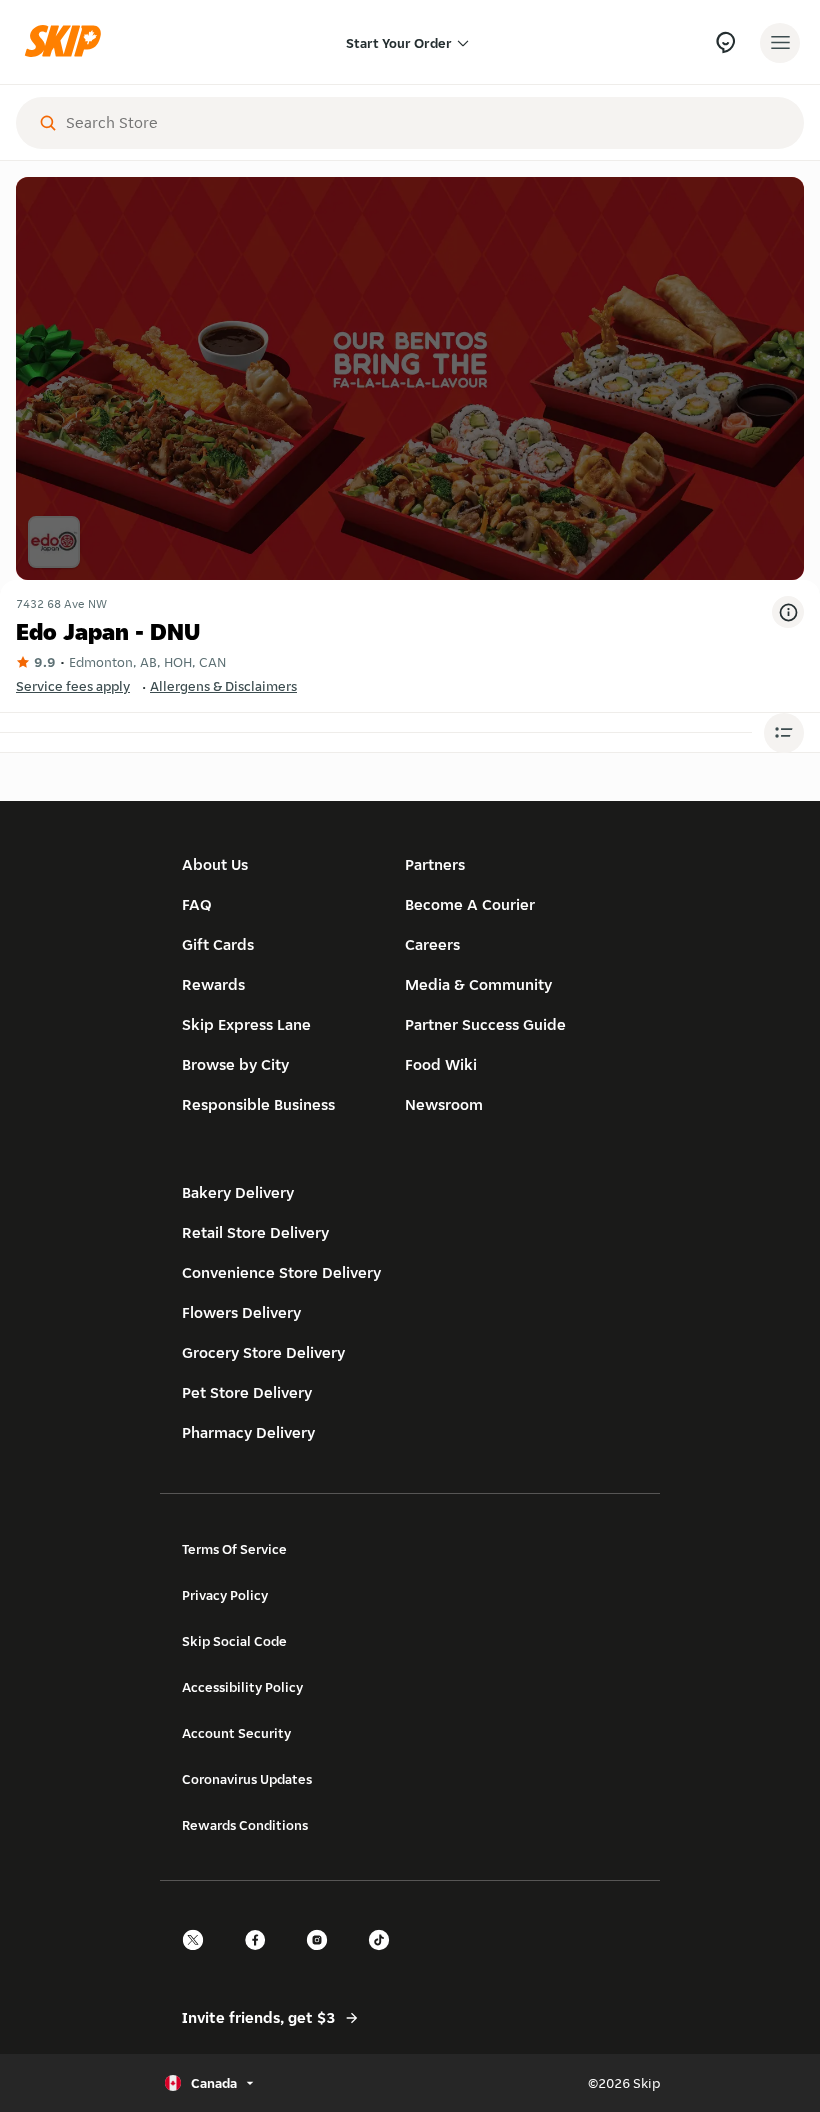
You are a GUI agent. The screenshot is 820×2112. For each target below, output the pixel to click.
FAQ (197, 904)
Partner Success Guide (485, 1024)
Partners (435, 864)
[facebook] (261, 1957)
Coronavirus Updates (247, 1779)
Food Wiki (441, 1064)
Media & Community (478, 984)
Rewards (213, 984)
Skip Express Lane (246, 1024)
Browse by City (235, 1064)
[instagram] (323, 1957)
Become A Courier (470, 904)
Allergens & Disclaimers (223, 686)
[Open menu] (780, 43)
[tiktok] (385, 1957)
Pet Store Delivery (247, 1392)
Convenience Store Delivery (281, 1272)
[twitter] (199, 1957)
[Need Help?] (725, 42)
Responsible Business (258, 1104)
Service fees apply (73, 686)
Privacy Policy (225, 1595)
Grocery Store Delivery (263, 1352)
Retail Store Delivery (255, 1232)
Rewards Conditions (245, 1825)
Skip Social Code (234, 1641)
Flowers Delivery (241, 1312)
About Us (215, 864)
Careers (432, 944)
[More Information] (788, 612)
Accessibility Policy (242, 1687)
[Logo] (68, 42)
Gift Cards (218, 944)
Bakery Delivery (238, 1192)
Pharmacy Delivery (248, 1432)
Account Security (236, 1733)
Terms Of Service (234, 1549)
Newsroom (444, 1104)
